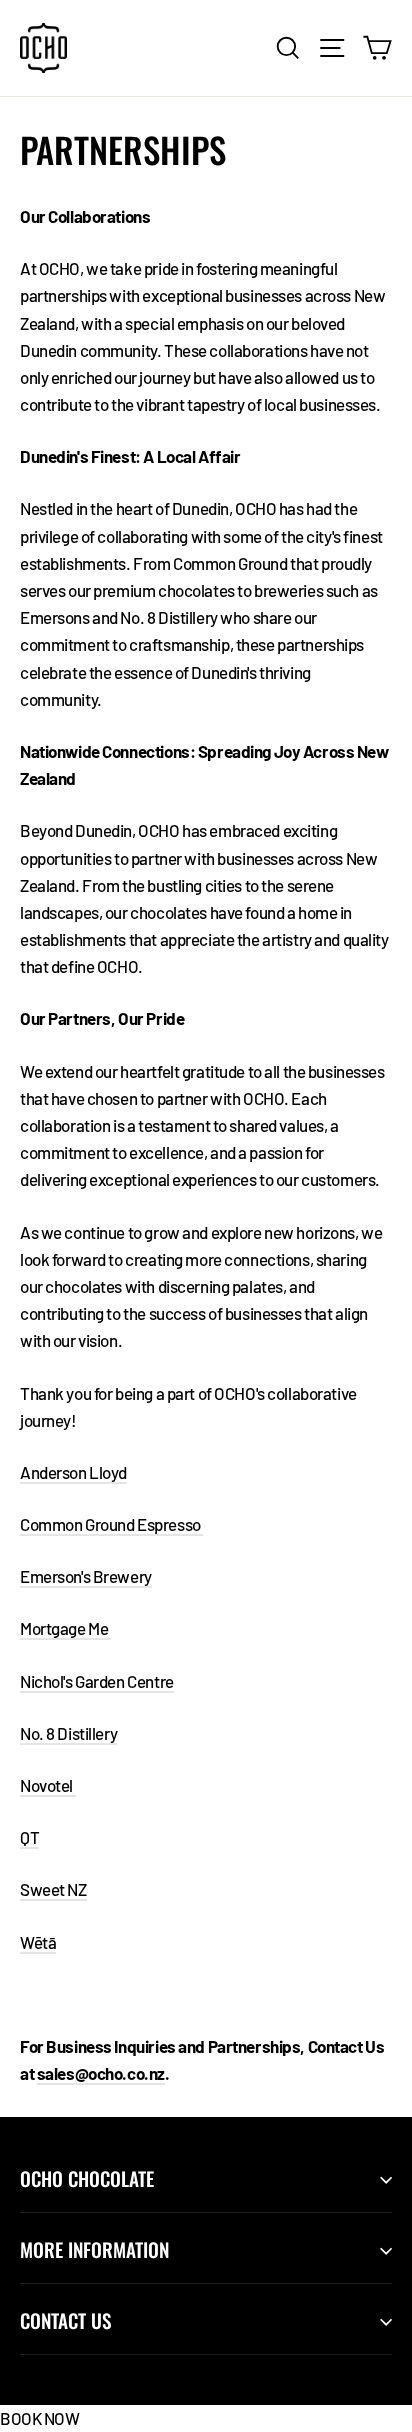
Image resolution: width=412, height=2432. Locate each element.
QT (29, 1837)
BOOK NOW (40, 2418)
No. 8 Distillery (68, 1733)
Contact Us (65, 2320)
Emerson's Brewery (86, 1576)
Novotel (48, 1785)
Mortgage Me (65, 1628)
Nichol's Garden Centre (97, 1681)
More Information (94, 2249)
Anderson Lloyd (73, 1472)
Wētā (38, 1942)
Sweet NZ (53, 1889)
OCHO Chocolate (87, 2178)
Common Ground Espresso (111, 1524)
